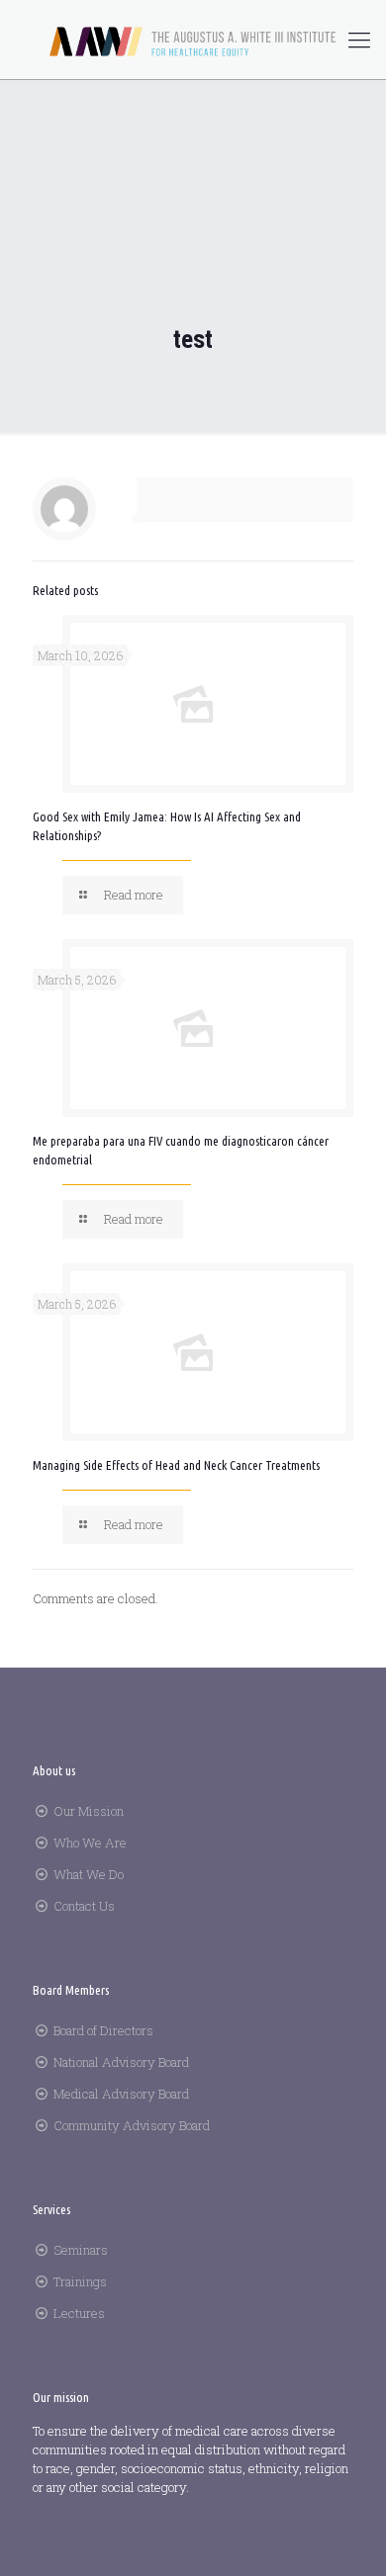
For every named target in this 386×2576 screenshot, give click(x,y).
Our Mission (89, 1811)
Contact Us (84, 1906)
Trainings (80, 2281)
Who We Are (90, 1843)
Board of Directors (103, 2030)
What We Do (89, 1874)
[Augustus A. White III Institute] (193, 40)
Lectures (79, 2313)
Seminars (81, 2250)
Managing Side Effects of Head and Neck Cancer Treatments (176, 1465)
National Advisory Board (121, 2062)
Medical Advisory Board (121, 2094)
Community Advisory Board (132, 2125)
